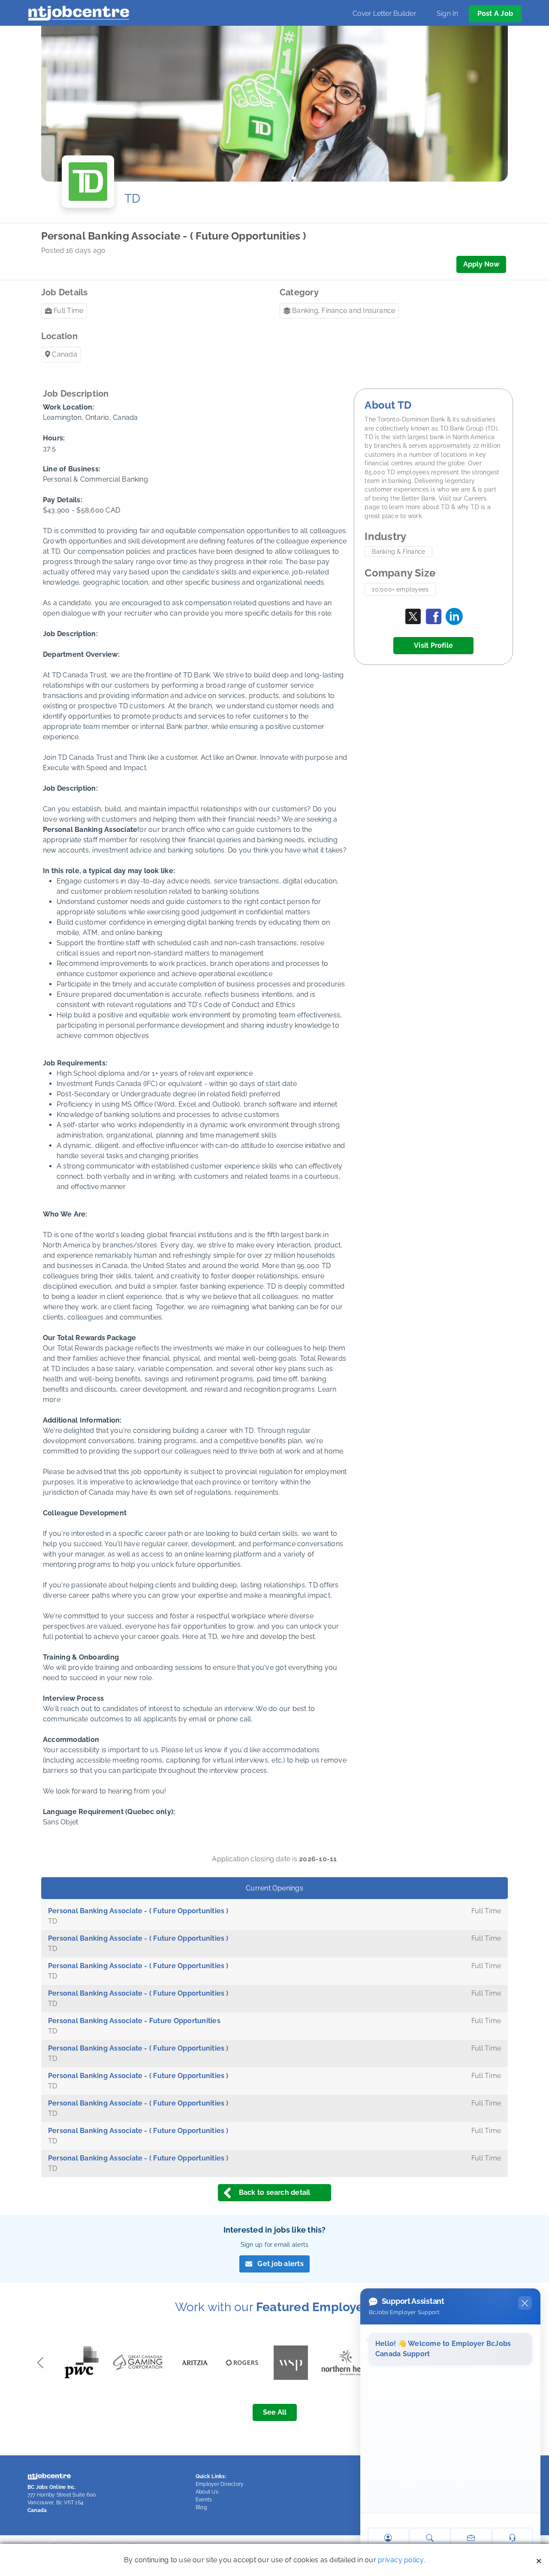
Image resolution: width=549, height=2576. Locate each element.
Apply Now (481, 264)
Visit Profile (433, 645)
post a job (495, 14)
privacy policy (401, 2560)
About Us (207, 2492)
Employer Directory (220, 2484)
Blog (201, 2507)
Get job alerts (280, 2264)
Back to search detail (275, 2192)
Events (204, 2500)
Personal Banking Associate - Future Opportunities (134, 2021)
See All (275, 2412)
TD (132, 199)
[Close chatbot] (525, 2303)
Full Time (68, 311)
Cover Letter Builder (384, 14)
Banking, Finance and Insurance (344, 311)
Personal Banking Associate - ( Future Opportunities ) (138, 1911)
